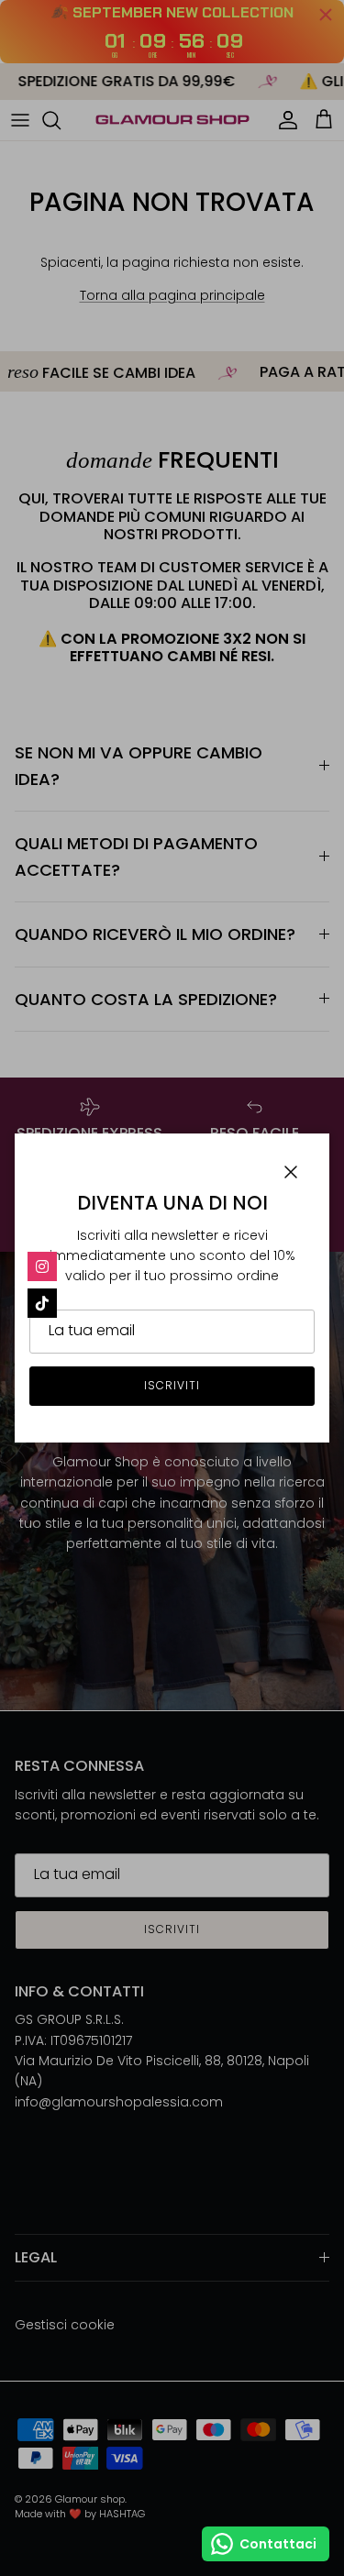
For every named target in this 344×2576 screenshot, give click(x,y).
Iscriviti (172, 1385)
